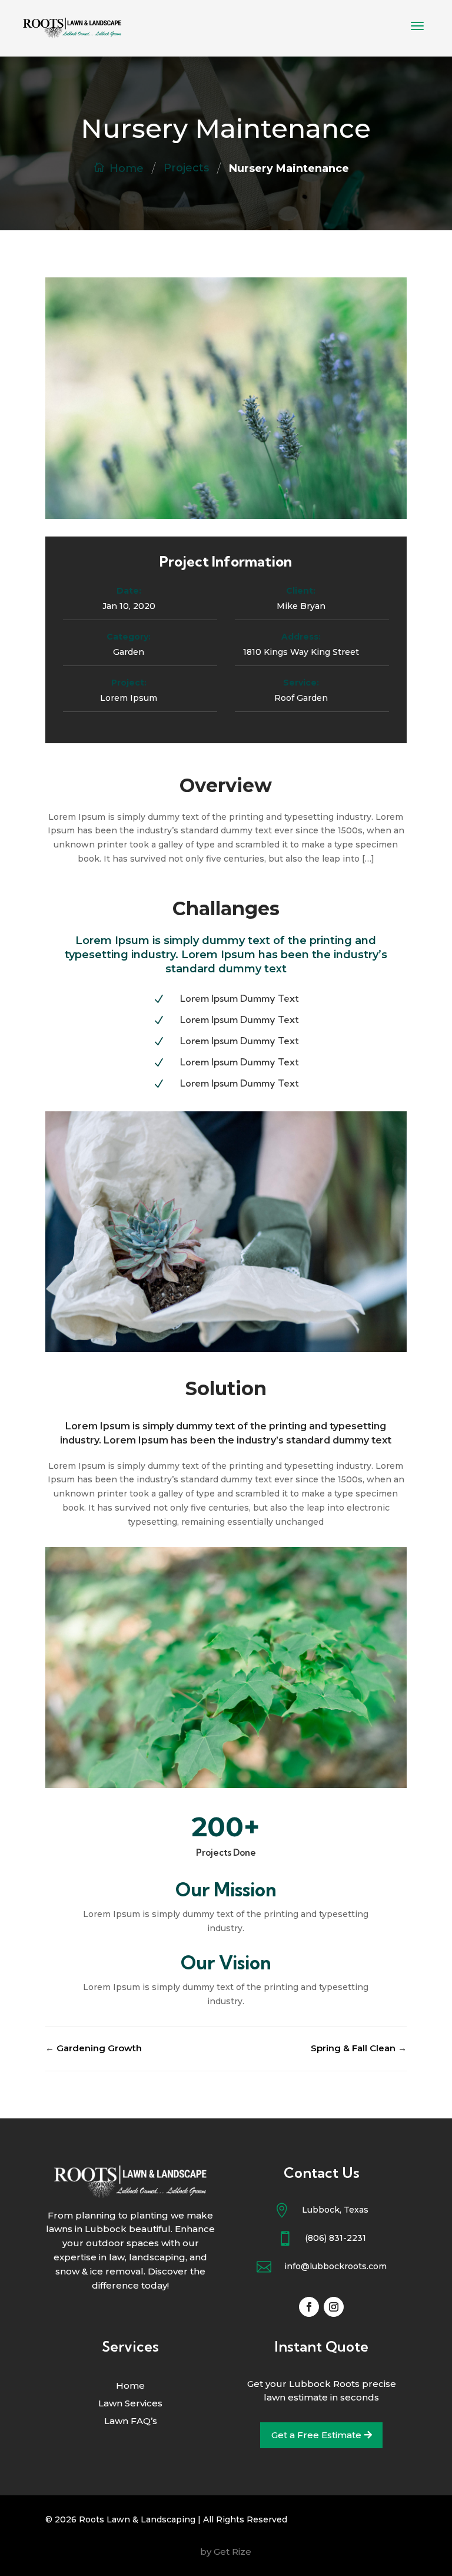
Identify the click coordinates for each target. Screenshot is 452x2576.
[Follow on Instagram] (334, 2307)
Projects (186, 168)
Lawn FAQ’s (131, 2422)
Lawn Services (130, 2404)
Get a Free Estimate (316, 2435)
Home (127, 168)
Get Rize (232, 2552)
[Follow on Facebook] (309, 2307)
